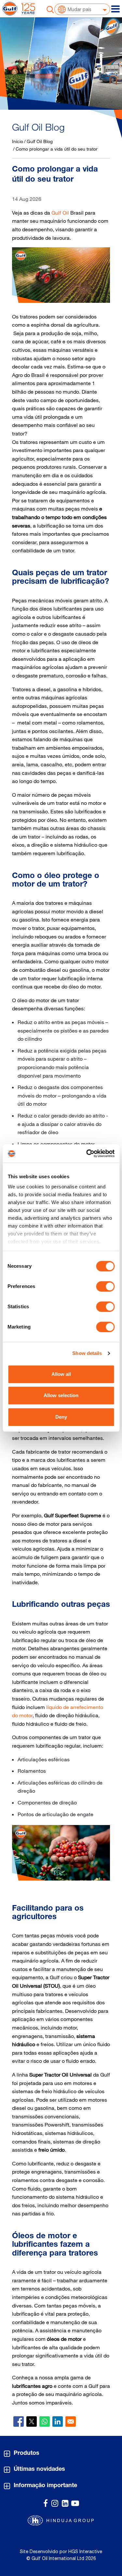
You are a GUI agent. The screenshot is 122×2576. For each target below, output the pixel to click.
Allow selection (61, 1395)
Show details (87, 1353)
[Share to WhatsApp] (45, 2421)
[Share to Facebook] (19, 2421)
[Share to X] (32, 2421)
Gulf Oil (60, 213)
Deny (61, 1417)
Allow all (61, 1374)
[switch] (105, 1286)
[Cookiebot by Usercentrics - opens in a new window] (87, 1153)
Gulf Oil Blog (40, 141)
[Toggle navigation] (115, 9)
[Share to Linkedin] (58, 2421)
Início (18, 141)
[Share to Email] (71, 2421)
